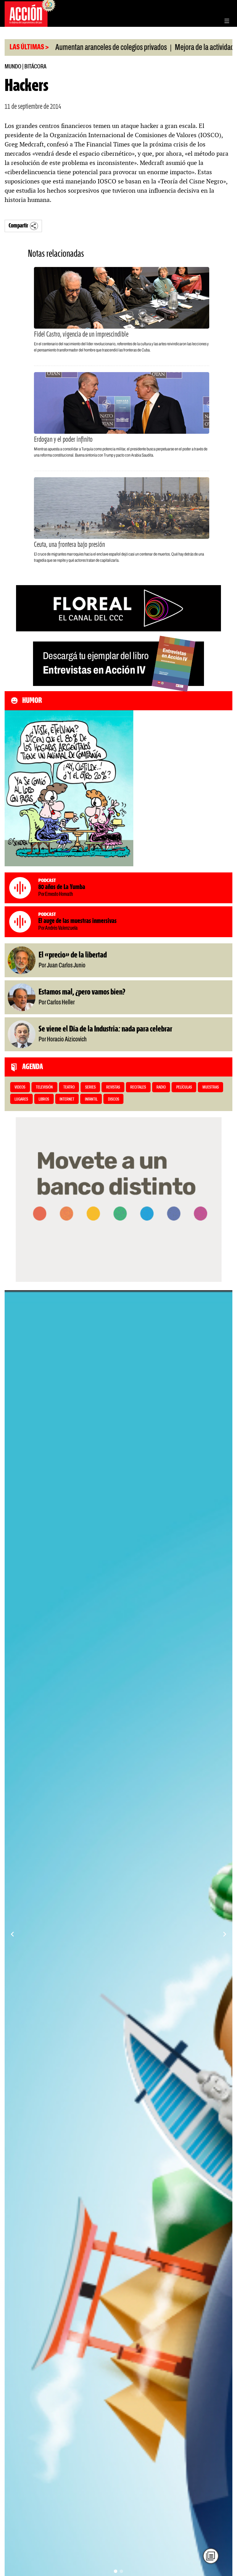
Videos (20, 1087)
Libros (44, 1099)
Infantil (91, 1099)
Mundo (13, 67)
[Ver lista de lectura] (211, 2556)
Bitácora (35, 67)
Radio (161, 1087)
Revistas (113, 1087)
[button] (116, 2571)
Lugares (21, 1099)
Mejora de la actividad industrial (170, 48)
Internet (67, 1099)
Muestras (211, 1087)
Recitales (138, 1087)
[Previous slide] (12, 1934)
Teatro (69, 1087)
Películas (184, 1087)
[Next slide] (225, 1934)
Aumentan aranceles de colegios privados (64, 48)
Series (90, 1087)
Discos (114, 1099)
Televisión (44, 1087)
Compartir (18, 226)
